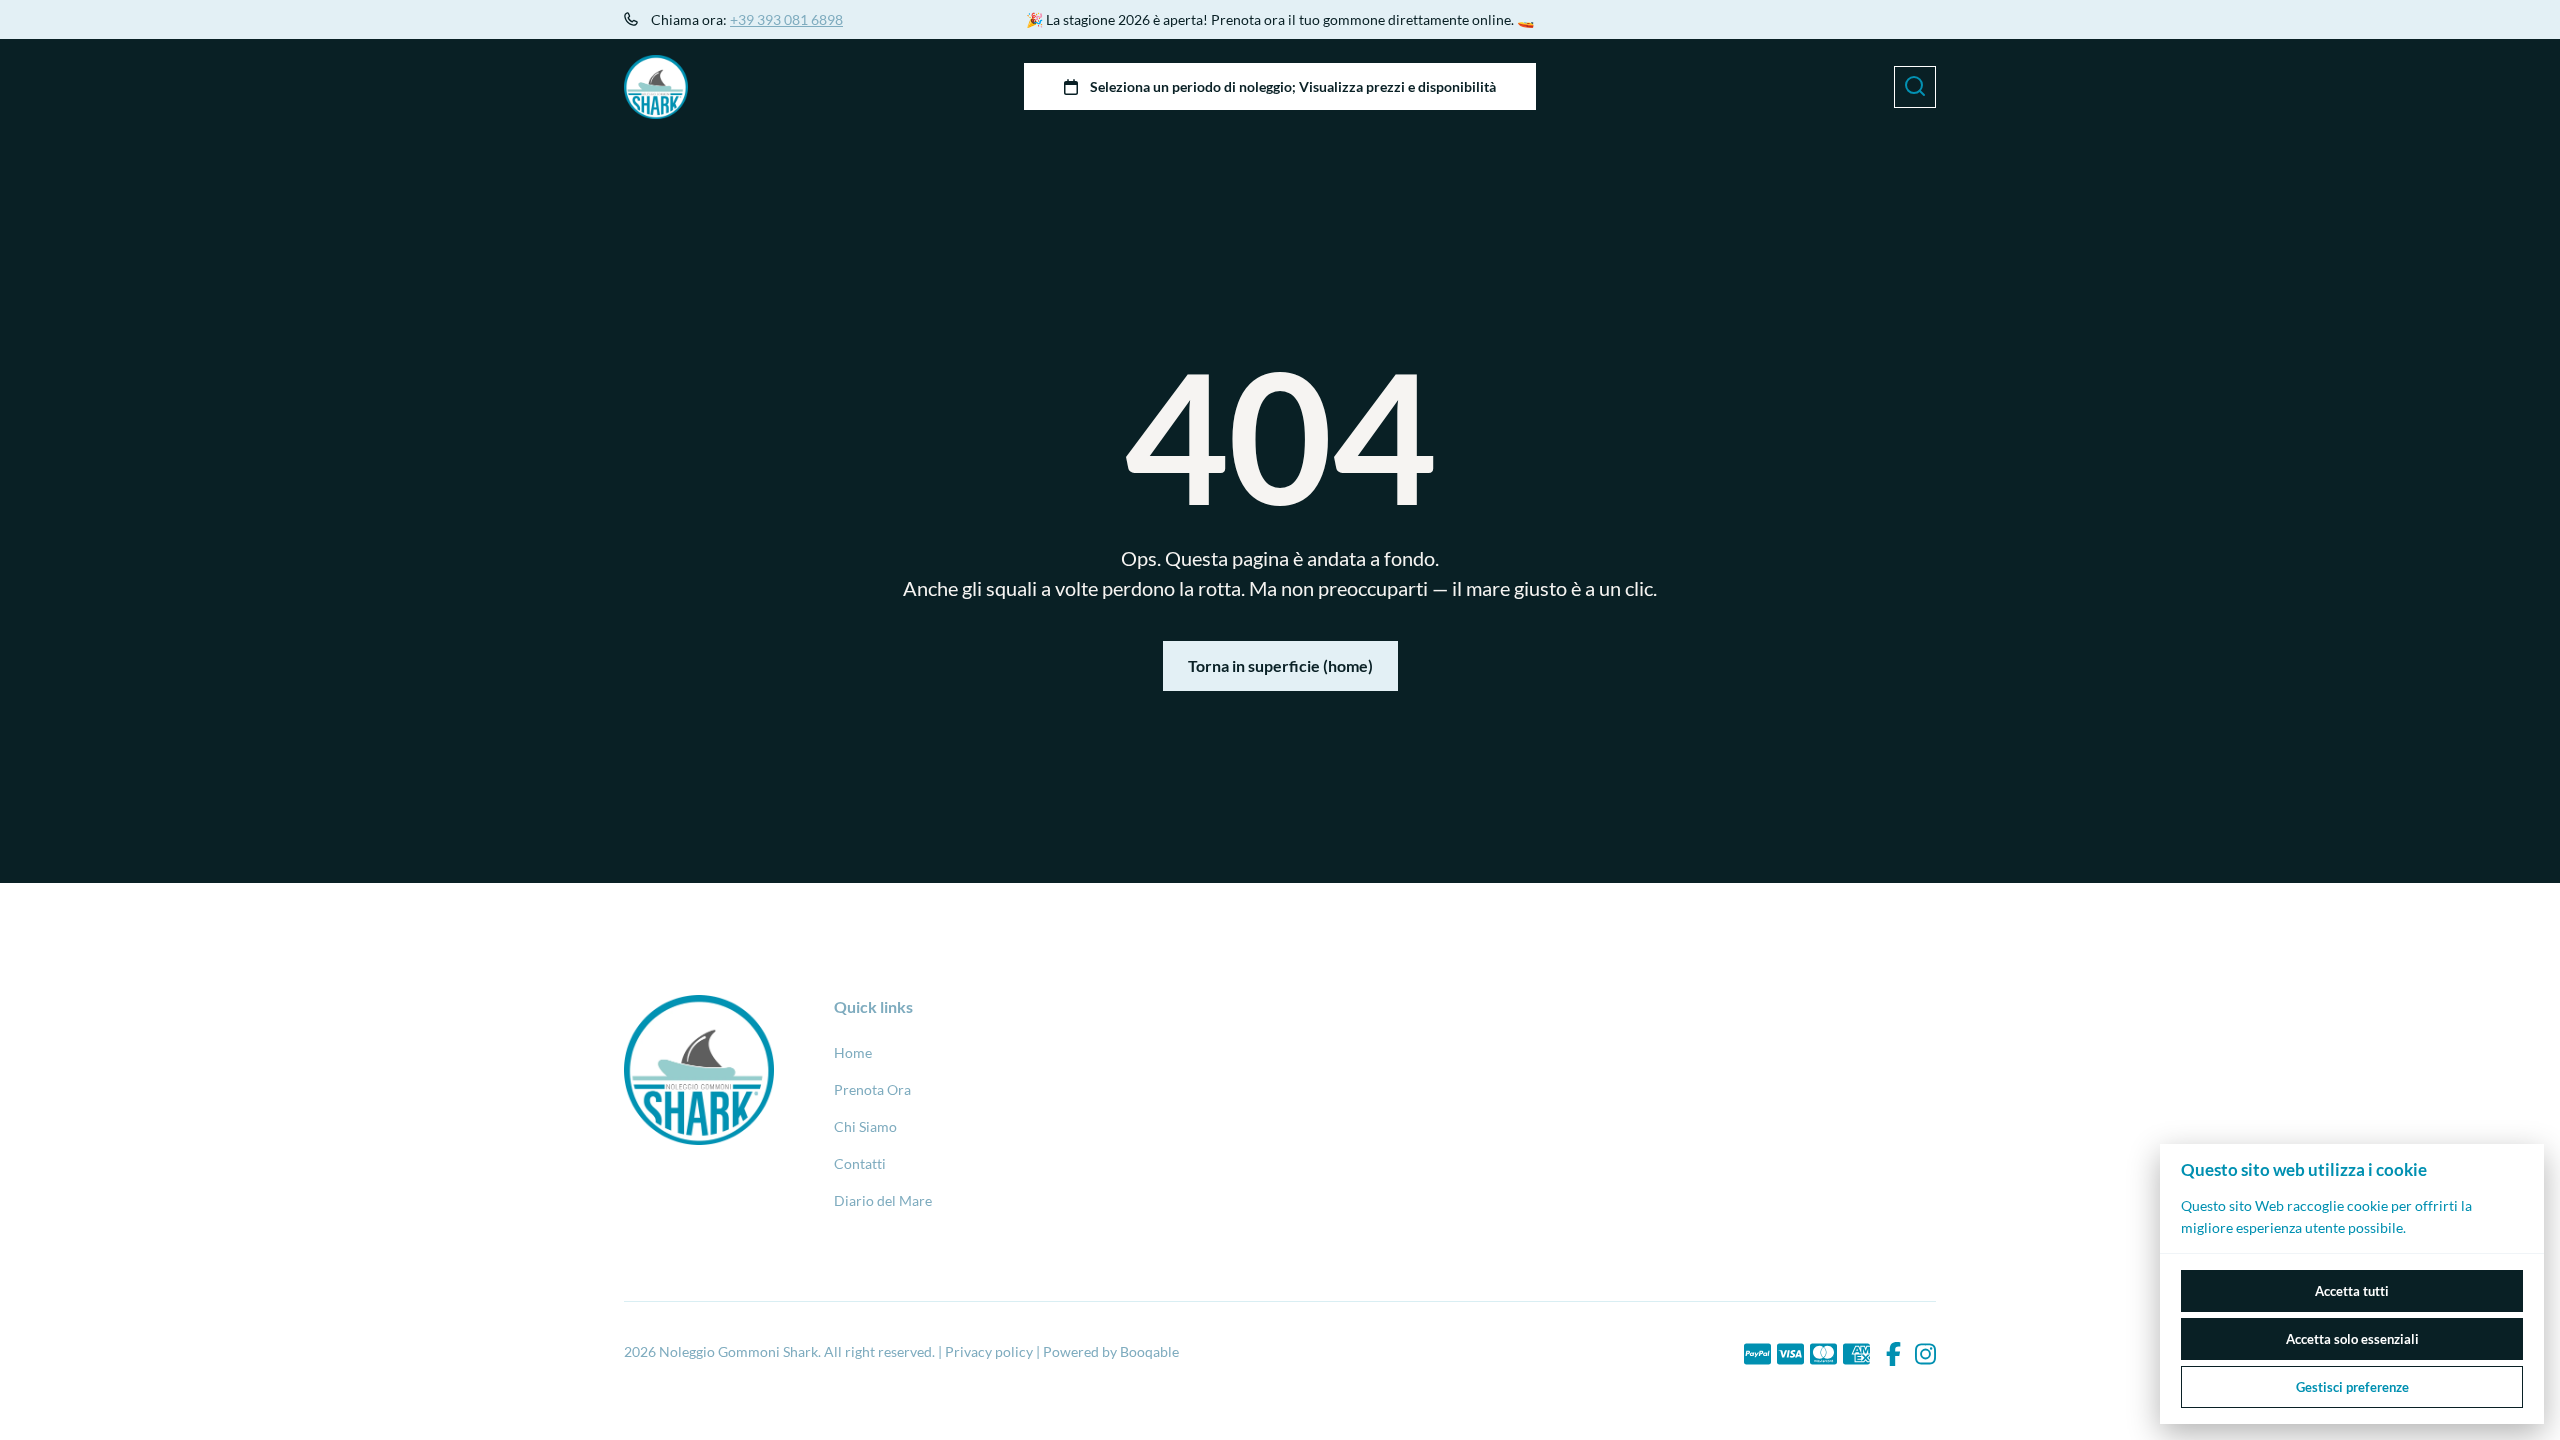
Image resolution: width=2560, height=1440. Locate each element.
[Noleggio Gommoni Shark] (656, 87)
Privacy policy (989, 1351)
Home (853, 1052)
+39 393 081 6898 (786, 19)
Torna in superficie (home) (1280, 665)
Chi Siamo (865, 1126)
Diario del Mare (883, 1200)
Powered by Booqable (1111, 1351)
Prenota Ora (872, 1089)
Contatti (860, 1163)
